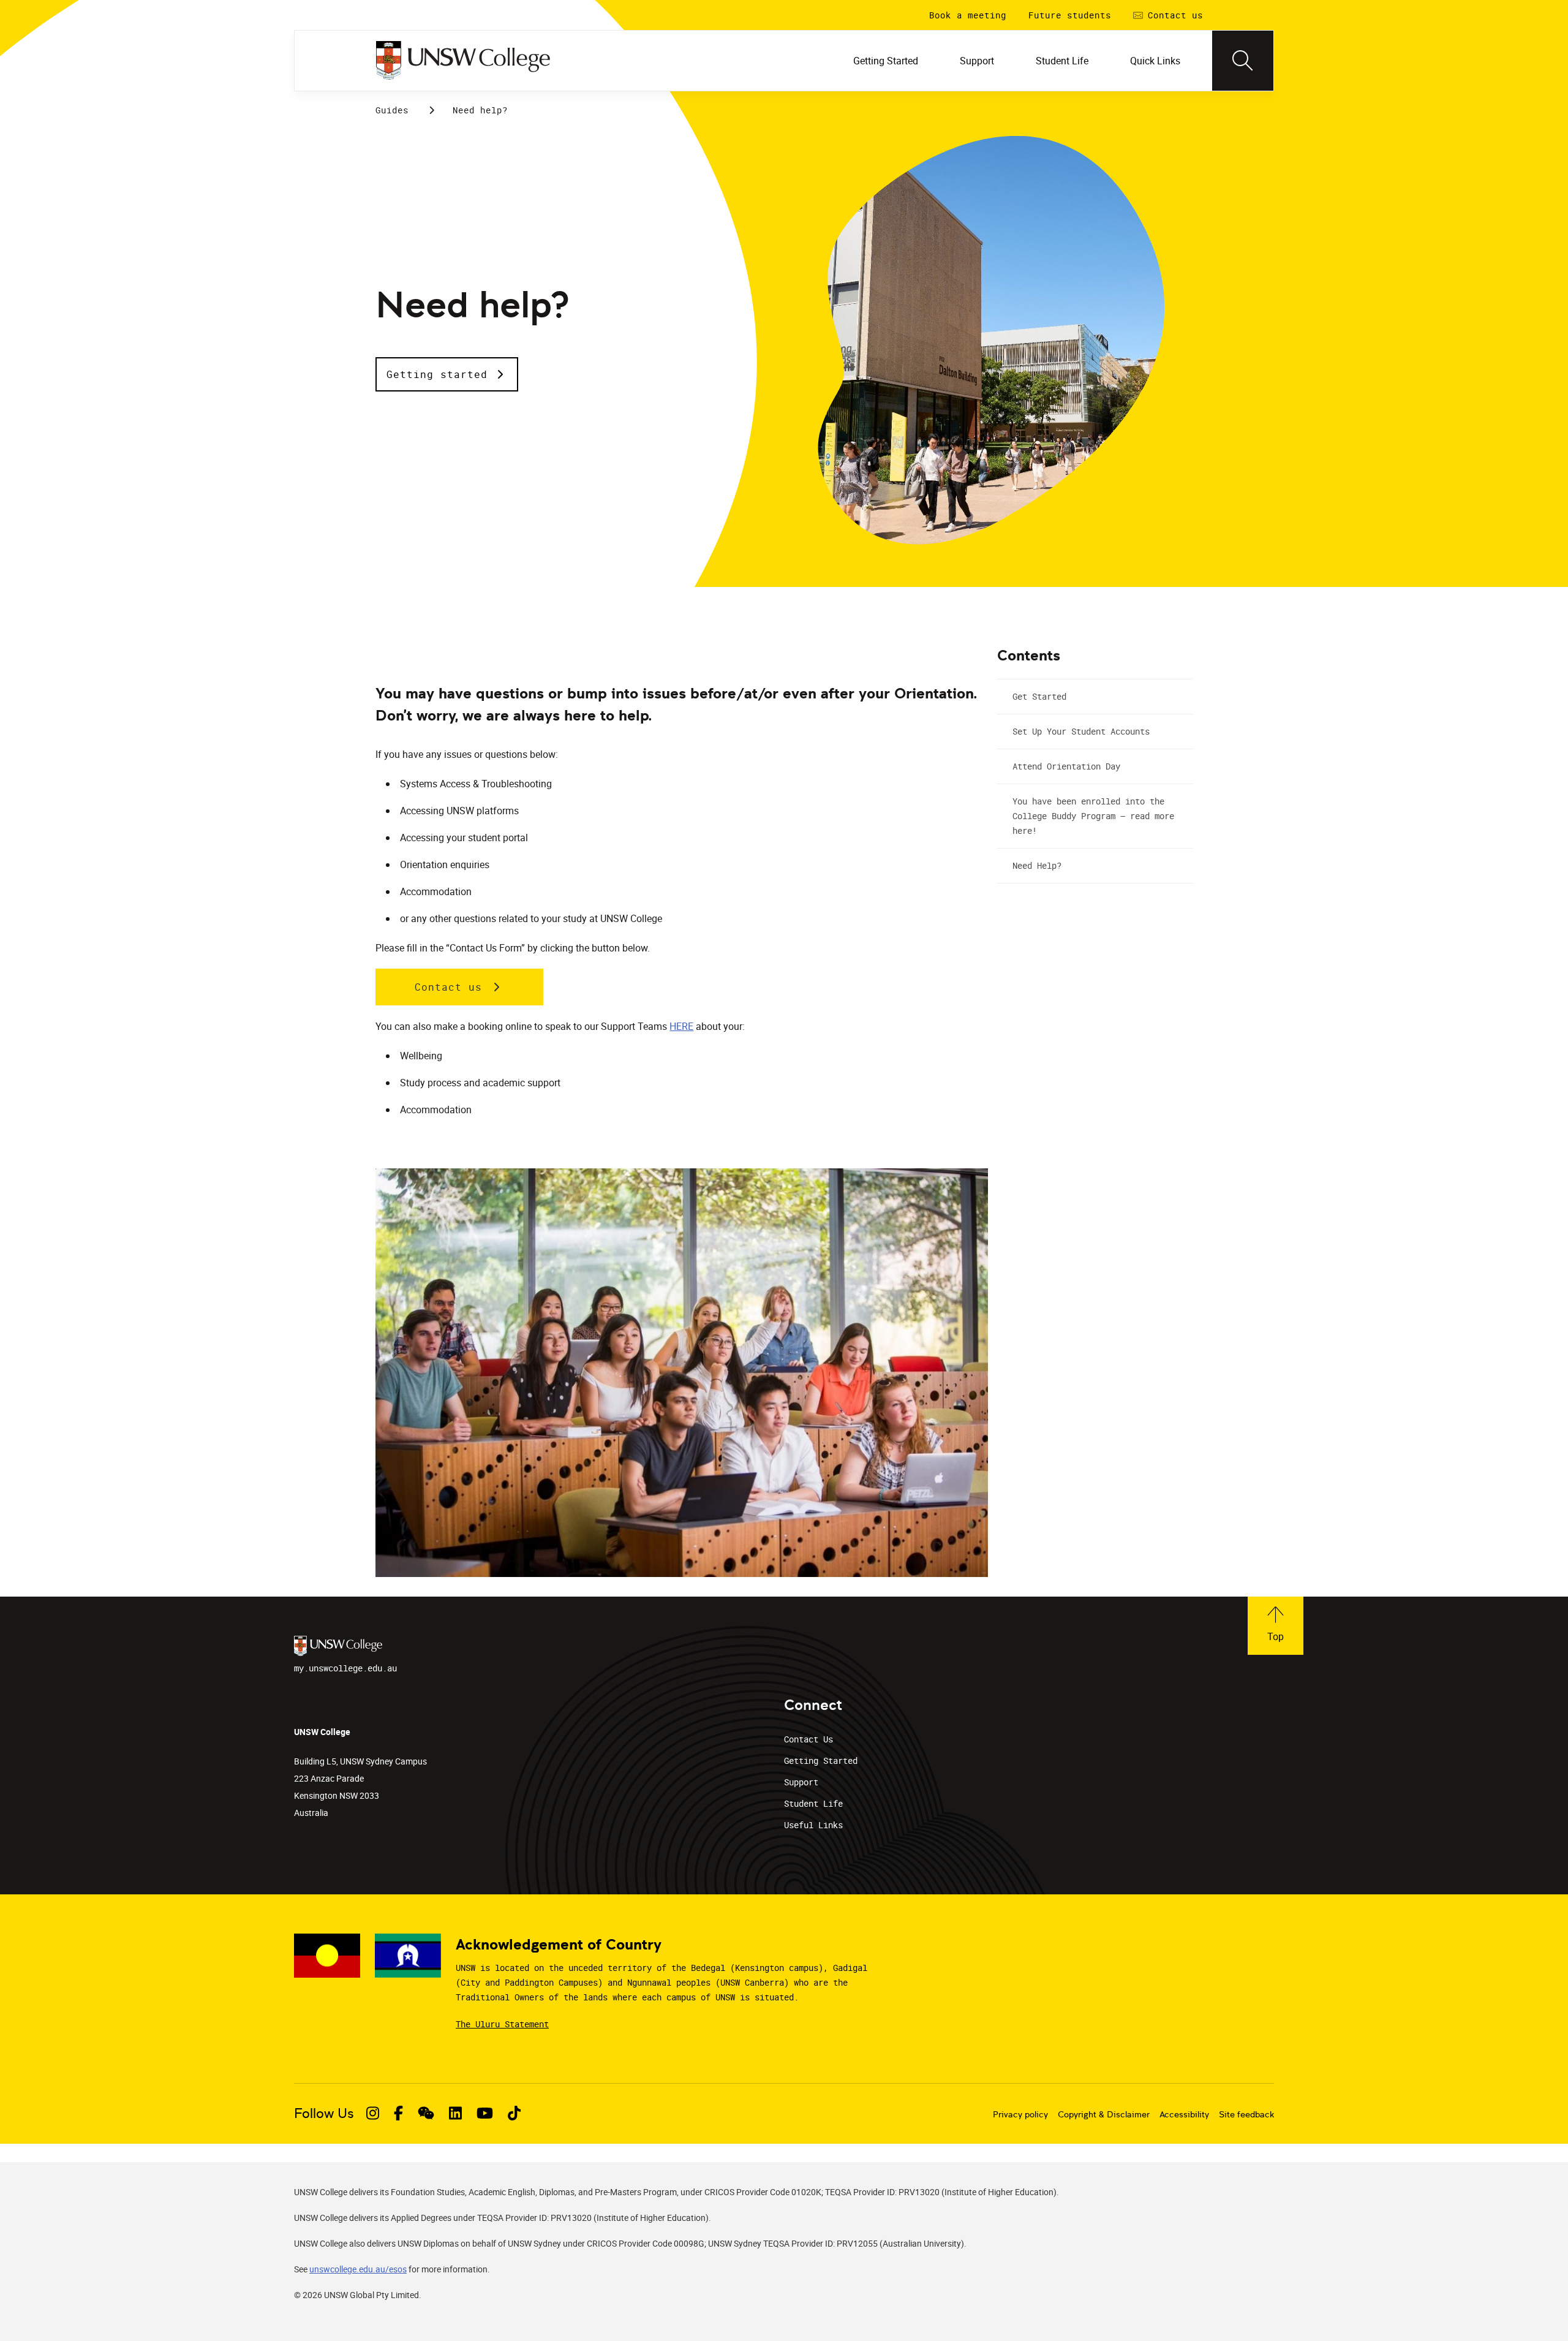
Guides (392, 110)
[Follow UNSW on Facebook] (398, 2113)
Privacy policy (1020, 2114)
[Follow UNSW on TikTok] (514, 2113)
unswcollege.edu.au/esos (358, 2269)
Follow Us (324, 2113)
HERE (681, 1026)
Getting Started (821, 1760)
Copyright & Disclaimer (1104, 2114)
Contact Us (809, 1739)
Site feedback (1246, 2114)
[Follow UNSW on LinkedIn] (455, 2113)
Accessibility (1184, 2114)
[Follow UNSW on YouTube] (485, 2113)
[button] (447, 374)
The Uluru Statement (502, 2024)
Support (801, 1782)
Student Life (813, 1803)
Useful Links (813, 1825)
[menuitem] (887, 61)
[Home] (463, 61)
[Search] (1243, 61)
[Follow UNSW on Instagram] (373, 2113)
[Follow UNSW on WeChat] (426, 2113)
